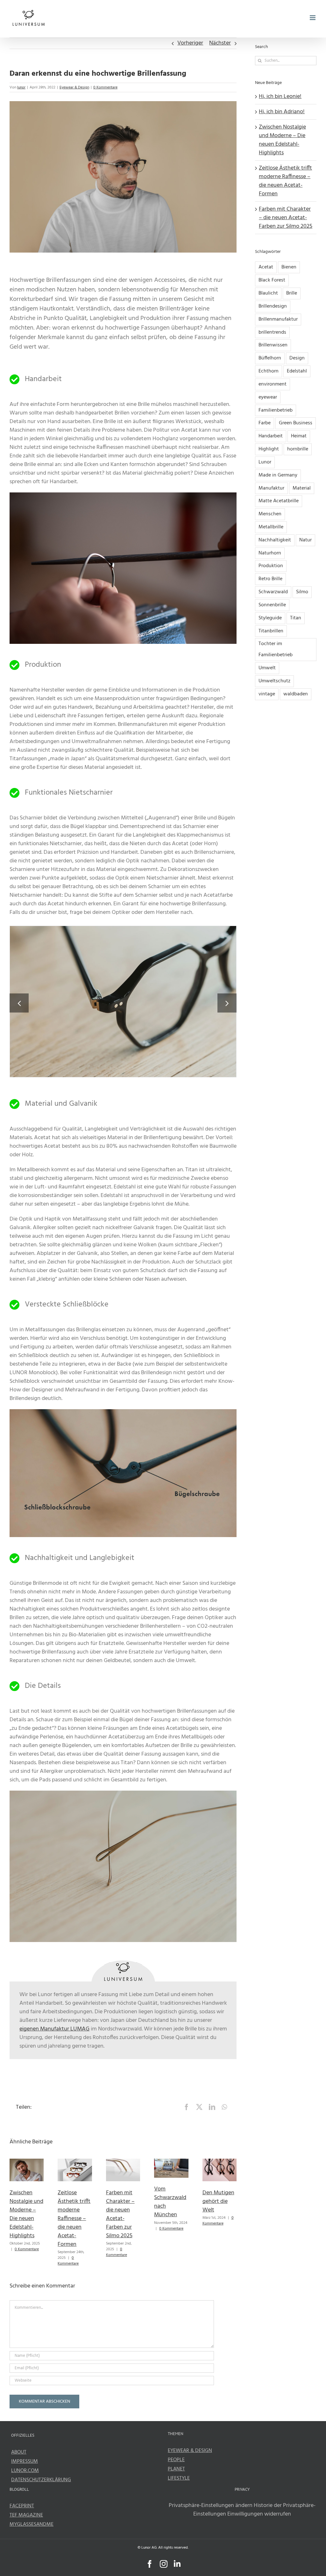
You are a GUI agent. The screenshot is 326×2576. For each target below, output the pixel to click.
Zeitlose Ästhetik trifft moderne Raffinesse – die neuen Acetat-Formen (74, 2219)
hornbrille (298, 449)
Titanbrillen (271, 631)
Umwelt (267, 668)
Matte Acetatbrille (279, 501)
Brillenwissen (273, 345)
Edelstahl (297, 371)
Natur (305, 540)
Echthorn (269, 371)
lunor (21, 87)
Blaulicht (268, 293)
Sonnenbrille (272, 605)
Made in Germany (278, 475)
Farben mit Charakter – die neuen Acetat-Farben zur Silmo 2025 (120, 2214)
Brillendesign (273, 306)
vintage (267, 694)
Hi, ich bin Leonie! (280, 97)
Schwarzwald (273, 592)
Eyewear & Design (74, 87)
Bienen (289, 267)
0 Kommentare (105, 87)
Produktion (271, 566)
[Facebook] (187, 2107)
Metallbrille (271, 527)
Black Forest (272, 280)
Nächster (220, 43)
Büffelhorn (270, 358)
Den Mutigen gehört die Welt (218, 2201)
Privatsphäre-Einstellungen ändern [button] (211, 2506)
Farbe (265, 423)
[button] (19, 1003)
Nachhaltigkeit (275, 540)
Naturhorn (270, 553)
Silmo (302, 592)
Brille (292, 293)
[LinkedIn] (212, 2107)
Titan (296, 618)
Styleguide (270, 618)
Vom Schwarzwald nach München (170, 2202)
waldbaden (296, 694)
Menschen (270, 514)
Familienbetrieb (276, 410)
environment (273, 384)
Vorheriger (190, 43)
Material (302, 488)
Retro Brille (270, 579)
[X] (199, 2107)
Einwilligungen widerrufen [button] (259, 2514)
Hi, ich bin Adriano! (282, 112)
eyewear (268, 397)
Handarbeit (271, 436)
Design (297, 358)
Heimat (299, 436)
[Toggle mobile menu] (313, 18)
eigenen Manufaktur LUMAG (54, 2029)
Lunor (265, 462)
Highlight (269, 449)
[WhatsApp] (224, 2107)
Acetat (266, 267)
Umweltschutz (274, 681)
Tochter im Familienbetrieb (276, 649)
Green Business (296, 423)
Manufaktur (271, 488)
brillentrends (272, 332)
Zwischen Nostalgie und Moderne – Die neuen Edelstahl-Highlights (26, 2214)
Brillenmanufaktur (278, 319)
